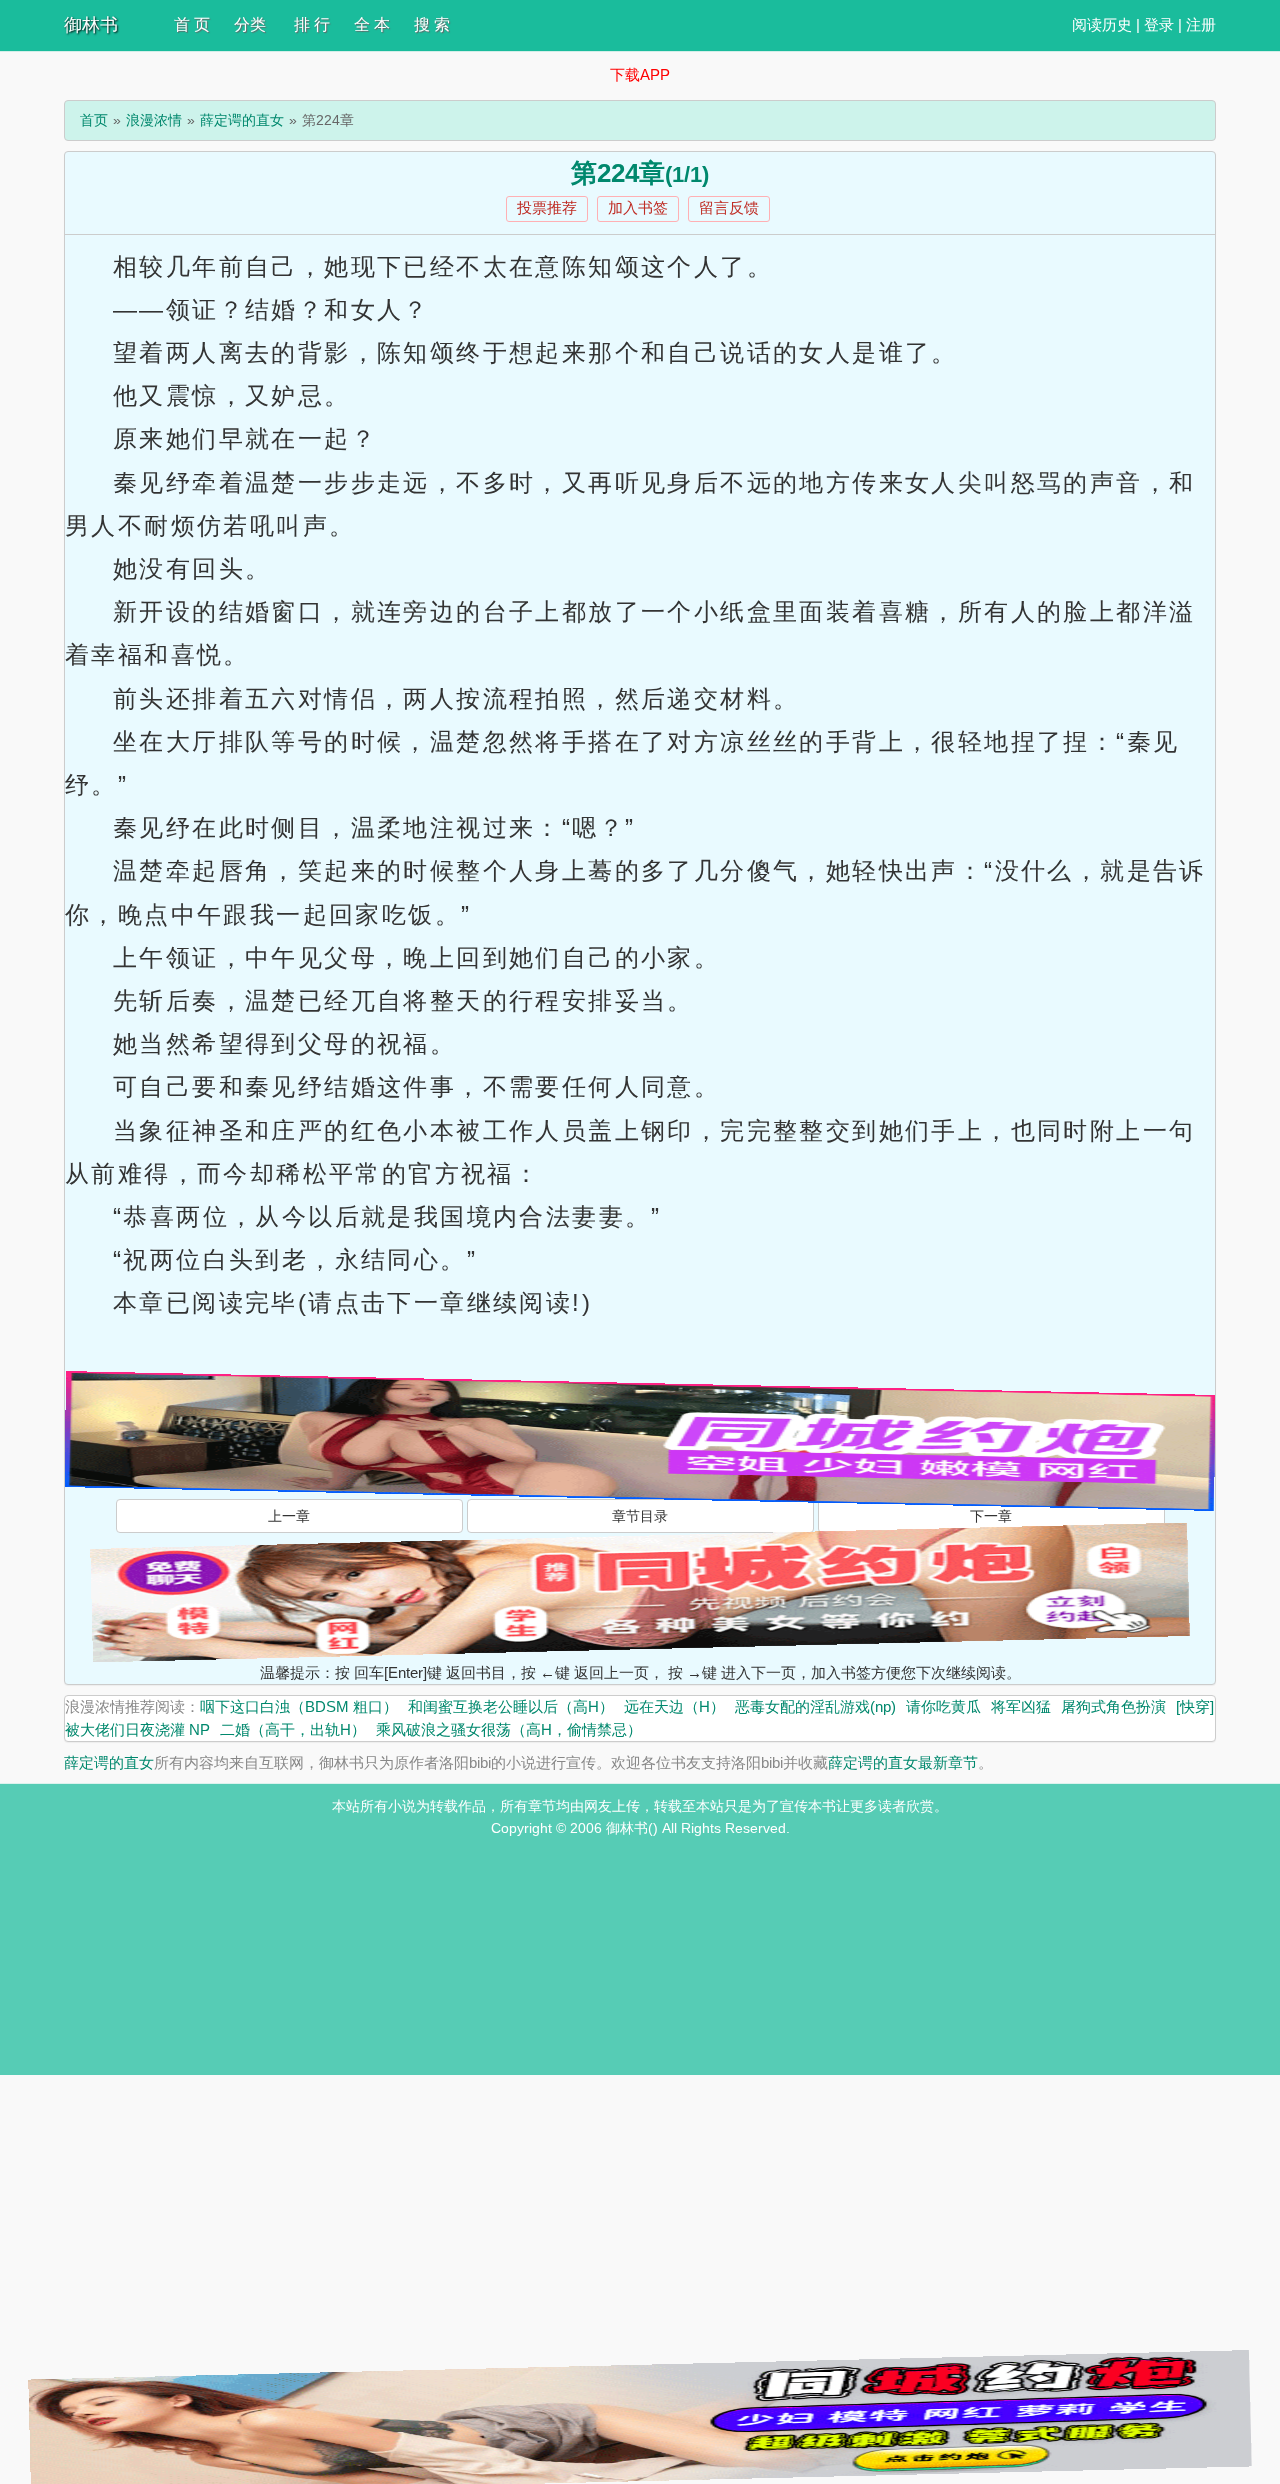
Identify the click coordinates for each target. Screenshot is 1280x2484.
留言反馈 (729, 207)
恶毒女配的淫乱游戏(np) (815, 1706)
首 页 (192, 24)
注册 (1201, 24)
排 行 (312, 24)
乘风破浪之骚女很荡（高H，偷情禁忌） (509, 1729)
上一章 (289, 1516)
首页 (94, 120)
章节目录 (640, 1516)
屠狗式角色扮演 (1113, 1706)
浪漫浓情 (154, 120)
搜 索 (432, 24)
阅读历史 (1102, 24)
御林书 (91, 25)
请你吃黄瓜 (943, 1706)
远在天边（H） (674, 1706)
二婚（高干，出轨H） (293, 1729)
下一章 (991, 1516)
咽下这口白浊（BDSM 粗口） (299, 1706)
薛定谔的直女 (242, 120)
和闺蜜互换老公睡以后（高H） (511, 1706)
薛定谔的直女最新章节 (903, 1762)
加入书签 (638, 207)
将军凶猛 (1021, 1706)
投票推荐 (547, 207)
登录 (1159, 24)
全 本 (372, 24)
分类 (250, 24)
